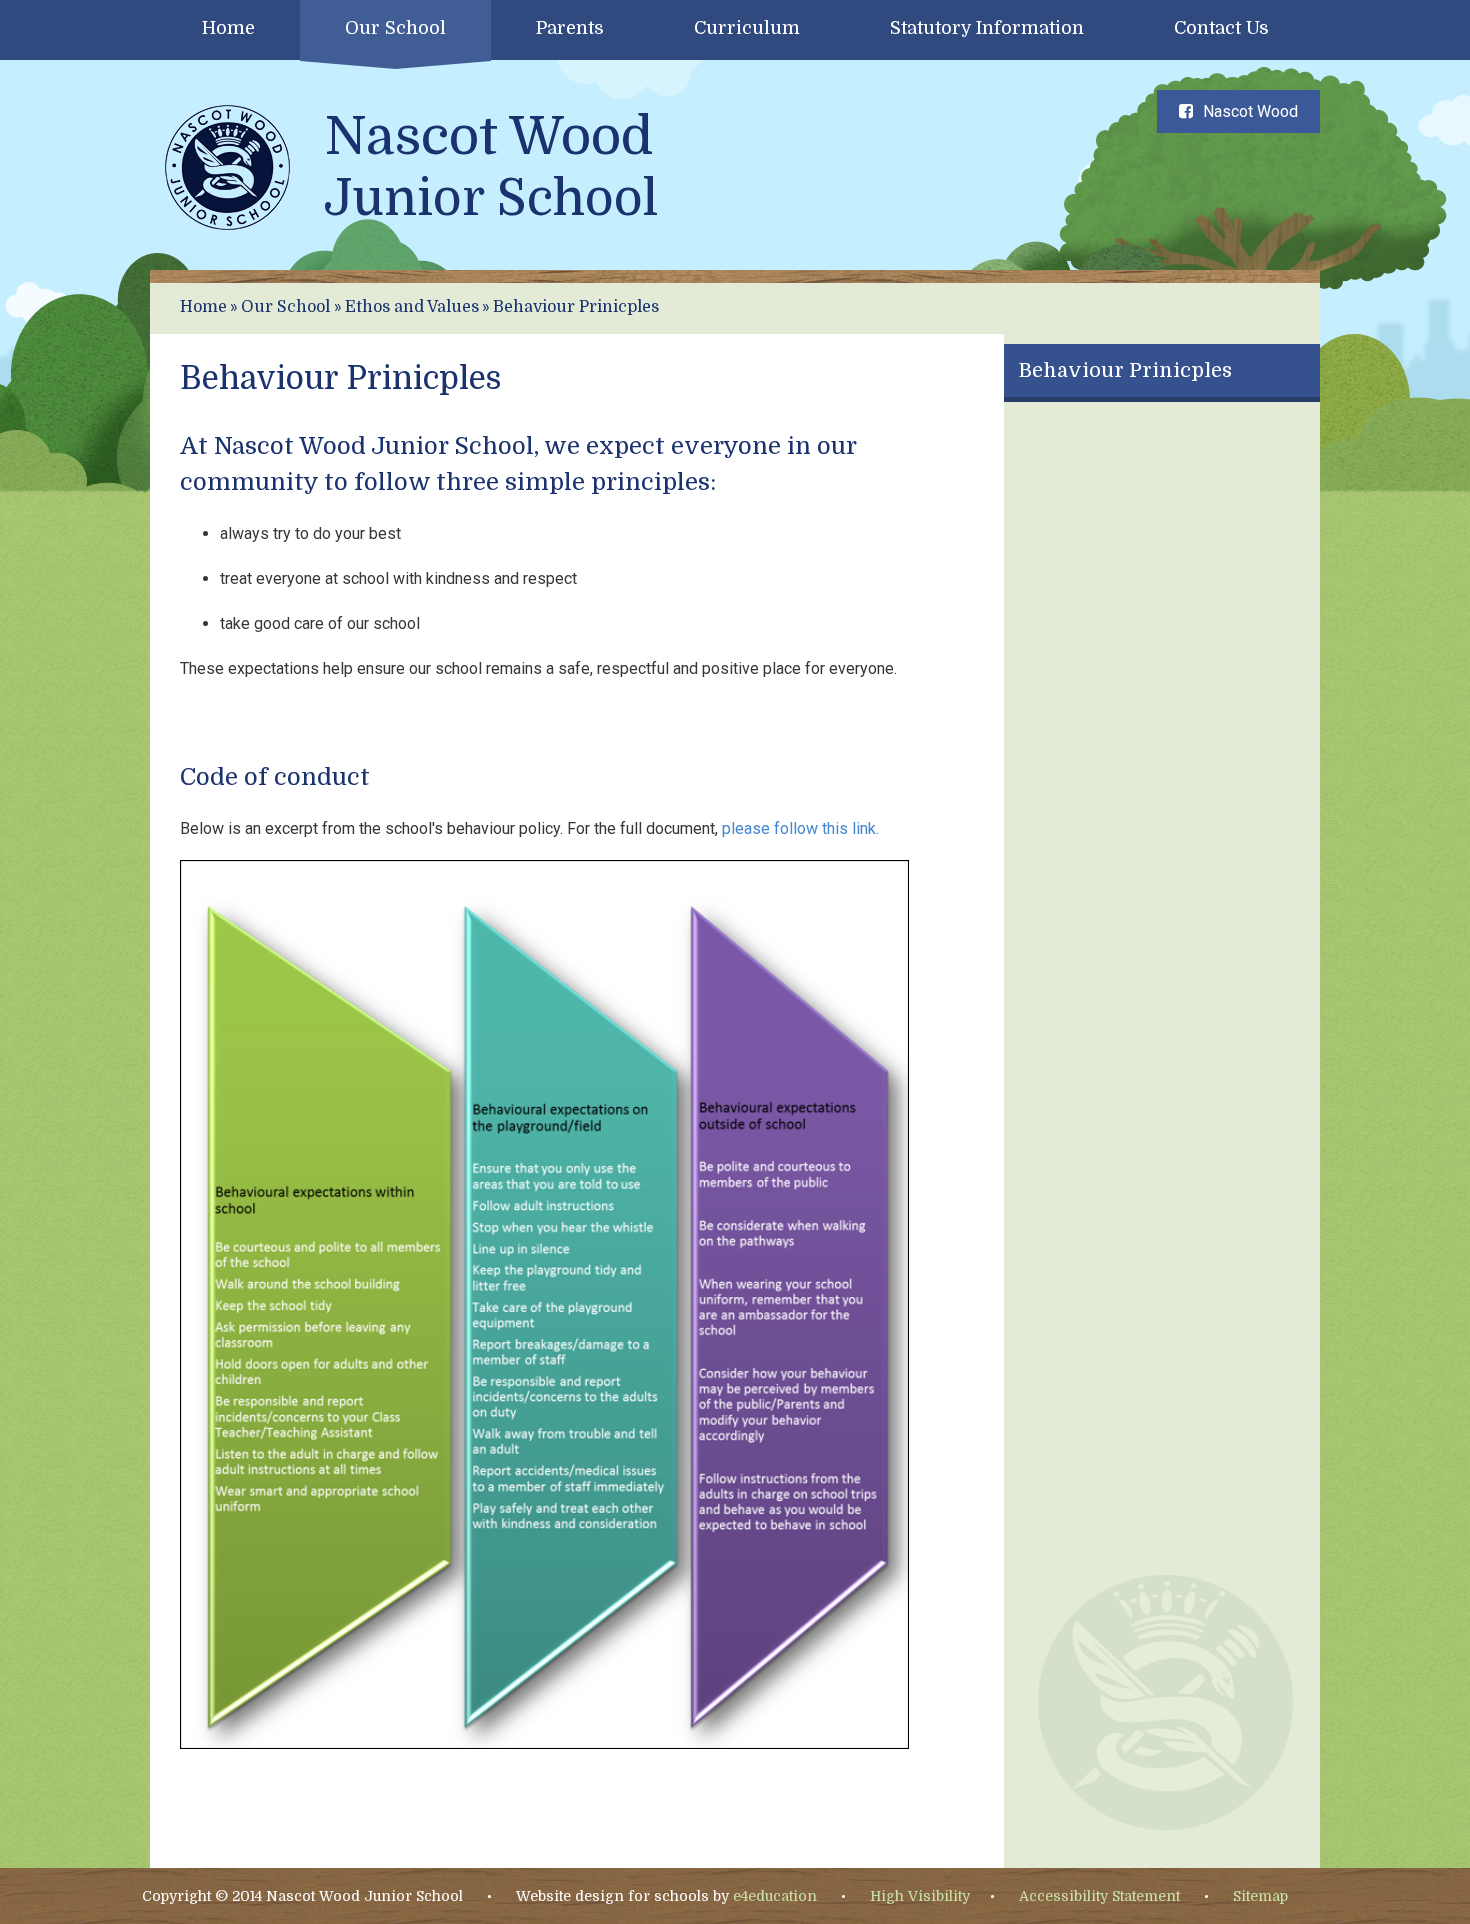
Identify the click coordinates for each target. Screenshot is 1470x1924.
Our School (285, 307)
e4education (775, 1896)
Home (203, 307)
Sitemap (1260, 1896)
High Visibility (920, 1896)
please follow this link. (802, 828)
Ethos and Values (412, 307)
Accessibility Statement (1099, 1896)
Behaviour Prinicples (576, 307)
